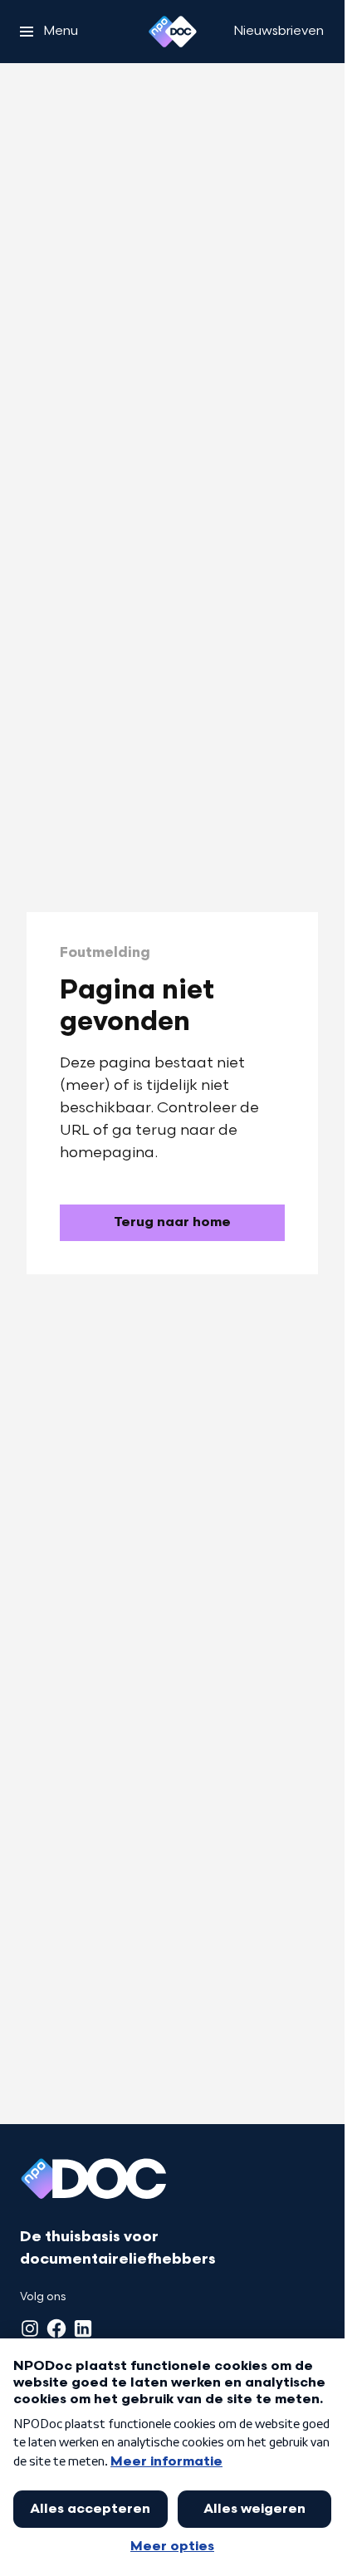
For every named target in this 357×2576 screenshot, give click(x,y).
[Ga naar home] (173, 32)
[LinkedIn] (83, 2328)
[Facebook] (56, 2328)
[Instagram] (30, 2328)
